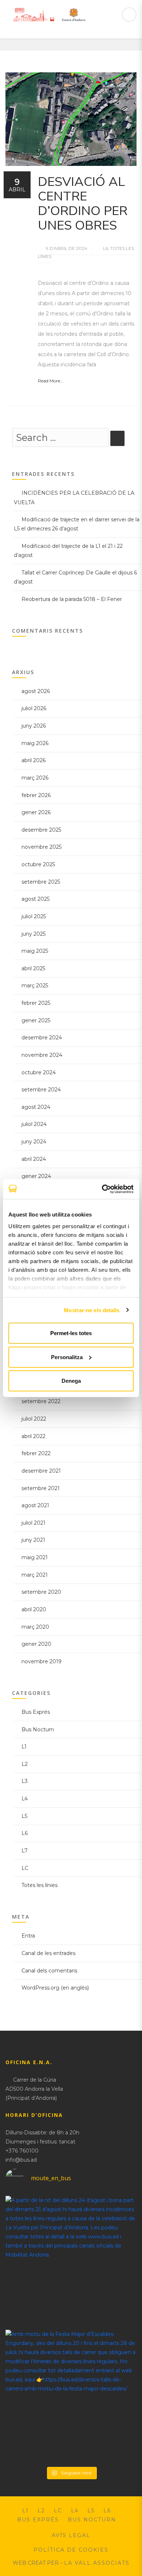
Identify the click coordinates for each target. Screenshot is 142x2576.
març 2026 (35, 778)
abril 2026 (33, 760)
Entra (28, 1936)
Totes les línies (40, 1885)
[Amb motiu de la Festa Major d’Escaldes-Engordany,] (71, 2395)
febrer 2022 (36, 1453)
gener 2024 (36, 1176)
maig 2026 (35, 743)
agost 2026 (36, 691)
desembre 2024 (42, 1038)
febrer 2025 (36, 1003)
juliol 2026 (34, 708)
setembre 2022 (41, 1401)
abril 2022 (33, 1436)
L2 (25, 1764)
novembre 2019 (42, 1661)
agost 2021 (35, 1505)
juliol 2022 (34, 1419)
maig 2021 (35, 1557)
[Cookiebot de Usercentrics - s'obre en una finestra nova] (102, 1189)
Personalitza (67, 1357)
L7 (25, 1851)
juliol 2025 (34, 916)
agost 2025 (35, 899)
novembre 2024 (42, 1055)
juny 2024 (34, 1142)
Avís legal (71, 2535)
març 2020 (35, 1627)
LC (25, 1868)
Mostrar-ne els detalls (92, 1310)
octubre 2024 (39, 1072)
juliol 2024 (34, 1124)
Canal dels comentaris (49, 1971)
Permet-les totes (71, 1333)
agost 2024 (36, 1107)
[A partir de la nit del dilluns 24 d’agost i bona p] (71, 2261)
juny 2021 (33, 1540)
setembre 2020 (41, 1592)
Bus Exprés (36, 1712)
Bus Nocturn (38, 1729)
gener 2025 (36, 1020)
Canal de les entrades (48, 1953)
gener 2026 (36, 812)
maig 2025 (35, 951)
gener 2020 (36, 1644)
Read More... (51, 381)
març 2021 (35, 1575)
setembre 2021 (41, 1488)
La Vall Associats (97, 2563)
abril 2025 (33, 968)
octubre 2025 (38, 864)
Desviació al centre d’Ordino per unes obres (83, 204)
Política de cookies (71, 2550)
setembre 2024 (41, 1090)
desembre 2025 (41, 830)
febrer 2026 (36, 795)
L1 (24, 1747)
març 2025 (35, 986)
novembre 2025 (42, 847)
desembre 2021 (41, 1471)
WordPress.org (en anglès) (55, 1988)
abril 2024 (34, 1159)
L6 (106, 248)
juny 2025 (33, 934)
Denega (71, 1381)
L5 (24, 1816)
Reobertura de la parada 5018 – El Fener (72, 599)
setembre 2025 (41, 882)
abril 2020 (34, 1609)
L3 (25, 1781)
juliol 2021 (33, 1523)
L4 (25, 1799)
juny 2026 (34, 726)
